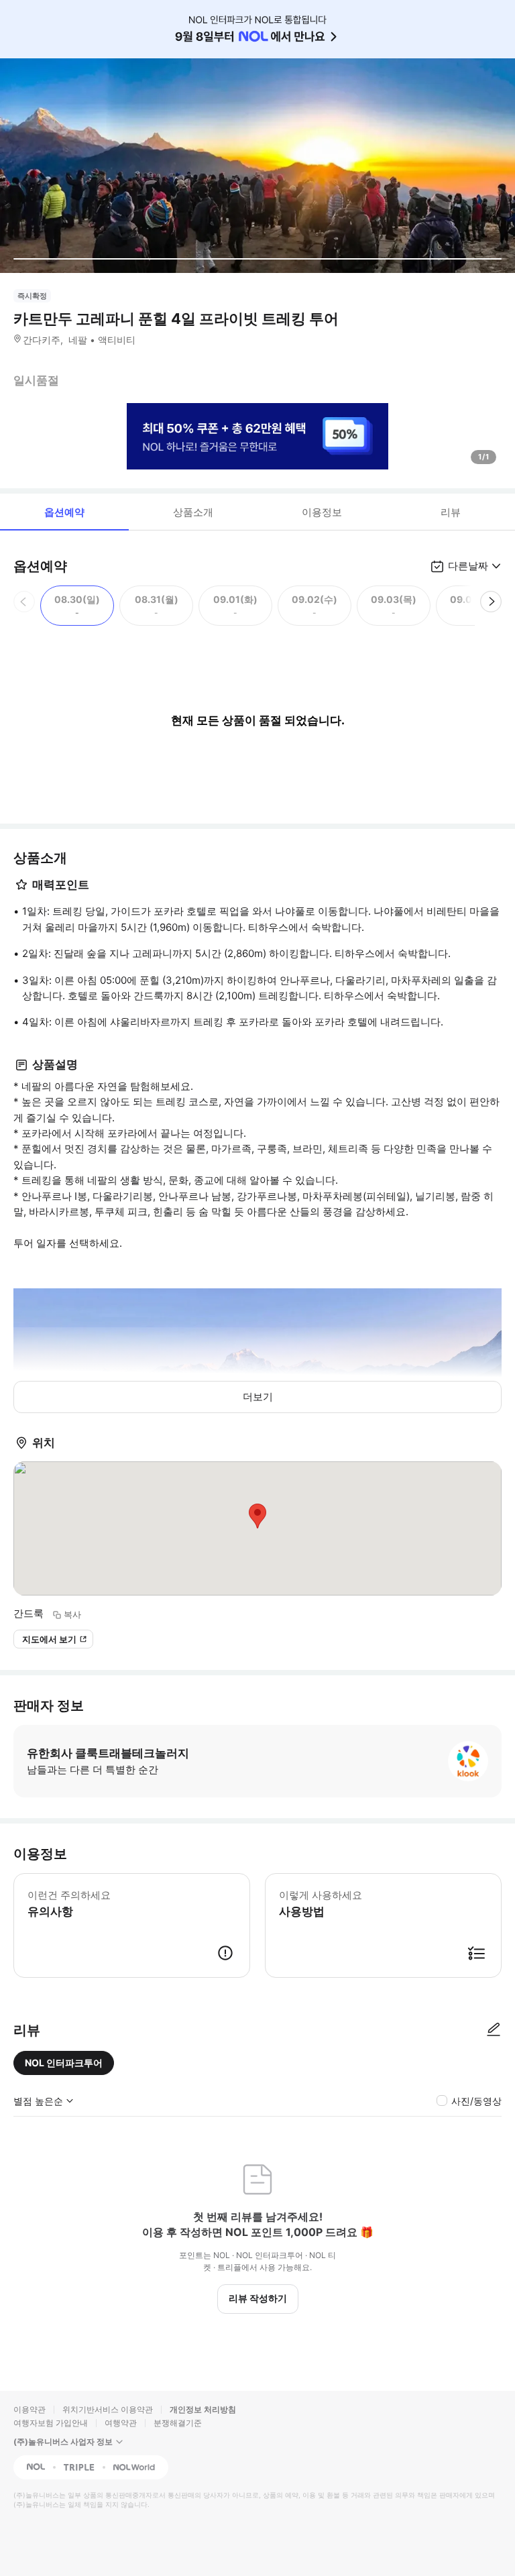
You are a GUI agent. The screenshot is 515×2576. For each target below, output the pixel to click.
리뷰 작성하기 (258, 2298)
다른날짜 (468, 566)
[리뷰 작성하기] (494, 2030)
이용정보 (322, 512)
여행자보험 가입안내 (51, 2423)
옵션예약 (64, 512)
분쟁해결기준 (178, 2423)
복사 (72, 1614)
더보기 (258, 1397)
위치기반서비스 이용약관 (108, 2409)
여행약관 (121, 2423)
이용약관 (30, 2409)
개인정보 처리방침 (203, 2409)
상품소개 (193, 512)
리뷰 (451, 512)
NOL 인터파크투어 (64, 2063)
